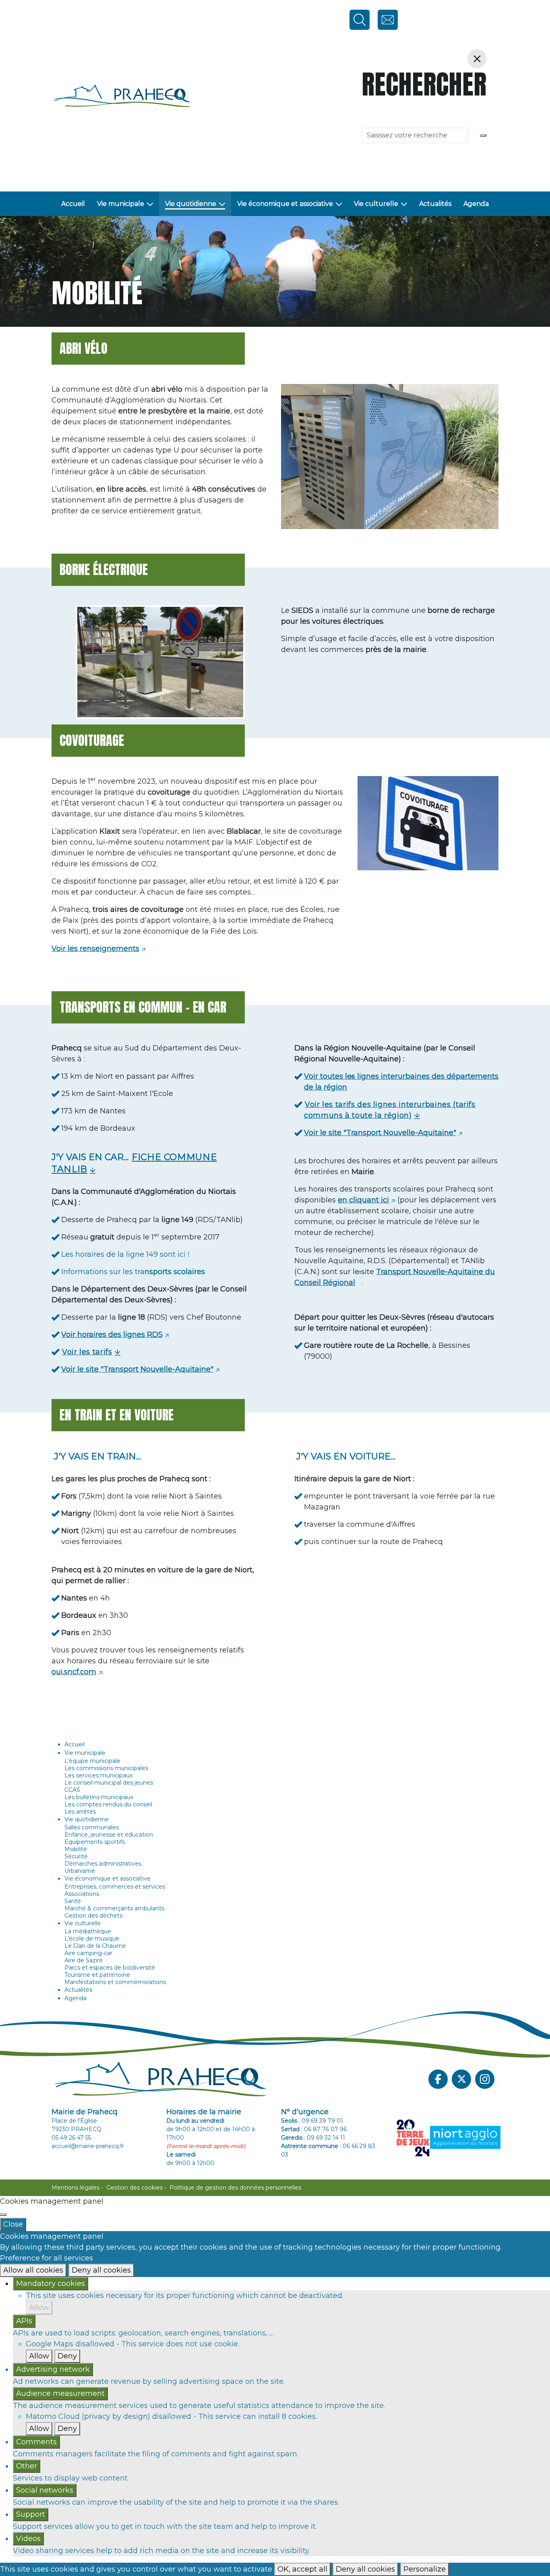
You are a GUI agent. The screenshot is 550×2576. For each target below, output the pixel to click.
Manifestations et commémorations (115, 1982)
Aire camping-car (88, 1953)
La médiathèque (88, 1931)
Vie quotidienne (191, 204)
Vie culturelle (376, 204)
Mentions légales (75, 2188)
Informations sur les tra (134, 1272)
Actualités (435, 204)
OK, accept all (302, 2569)
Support (31, 2514)
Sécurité (76, 1856)
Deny (67, 2356)
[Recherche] (483, 135)
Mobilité (76, 1849)
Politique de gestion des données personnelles (235, 2188)
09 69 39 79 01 (322, 2121)
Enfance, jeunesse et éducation (109, 1835)
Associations (82, 1894)
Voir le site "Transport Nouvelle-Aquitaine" (137, 1369)
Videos (28, 2539)
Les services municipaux (98, 1775)
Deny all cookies (101, 2270)
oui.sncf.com (74, 1672)
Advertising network (53, 2369)
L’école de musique (92, 1939)
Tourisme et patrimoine (97, 1975)
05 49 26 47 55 (71, 2138)
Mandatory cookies (51, 2283)
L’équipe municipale (92, 1761)
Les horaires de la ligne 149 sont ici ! (125, 1254)
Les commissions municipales (106, 1768)
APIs (24, 2321)
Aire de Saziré (84, 1960)
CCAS (72, 1790)
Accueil (73, 204)
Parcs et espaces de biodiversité (110, 1968)
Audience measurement (60, 2393)
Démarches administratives (103, 1864)
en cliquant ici (363, 1200)
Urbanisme (80, 1871)
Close (13, 2224)
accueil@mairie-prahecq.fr (88, 2146)
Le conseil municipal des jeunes (109, 1783)
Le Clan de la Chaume (95, 1946)
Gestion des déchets (93, 1916)
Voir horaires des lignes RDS (112, 1335)
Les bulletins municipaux (99, 1797)
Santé (73, 1901)
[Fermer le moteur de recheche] (477, 59)
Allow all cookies (33, 2270)
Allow (39, 2308)
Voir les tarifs (87, 1352)
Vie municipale (121, 204)
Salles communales (92, 1827)
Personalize (425, 2569)
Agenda (476, 204)
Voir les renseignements (95, 949)
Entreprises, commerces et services (115, 1887)
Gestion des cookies (134, 2188)
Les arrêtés (80, 1812)
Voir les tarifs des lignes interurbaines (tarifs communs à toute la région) (390, 1110)
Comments (36, 2442)
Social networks (45, 2490)
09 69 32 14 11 (326, 2138)
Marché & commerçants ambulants (114, 1908)
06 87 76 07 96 (325, 2129)
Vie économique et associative (285, 204)
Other (27, 2466)
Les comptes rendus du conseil (108, 1804)
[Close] (3, 2215)
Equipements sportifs (95, 1842)
